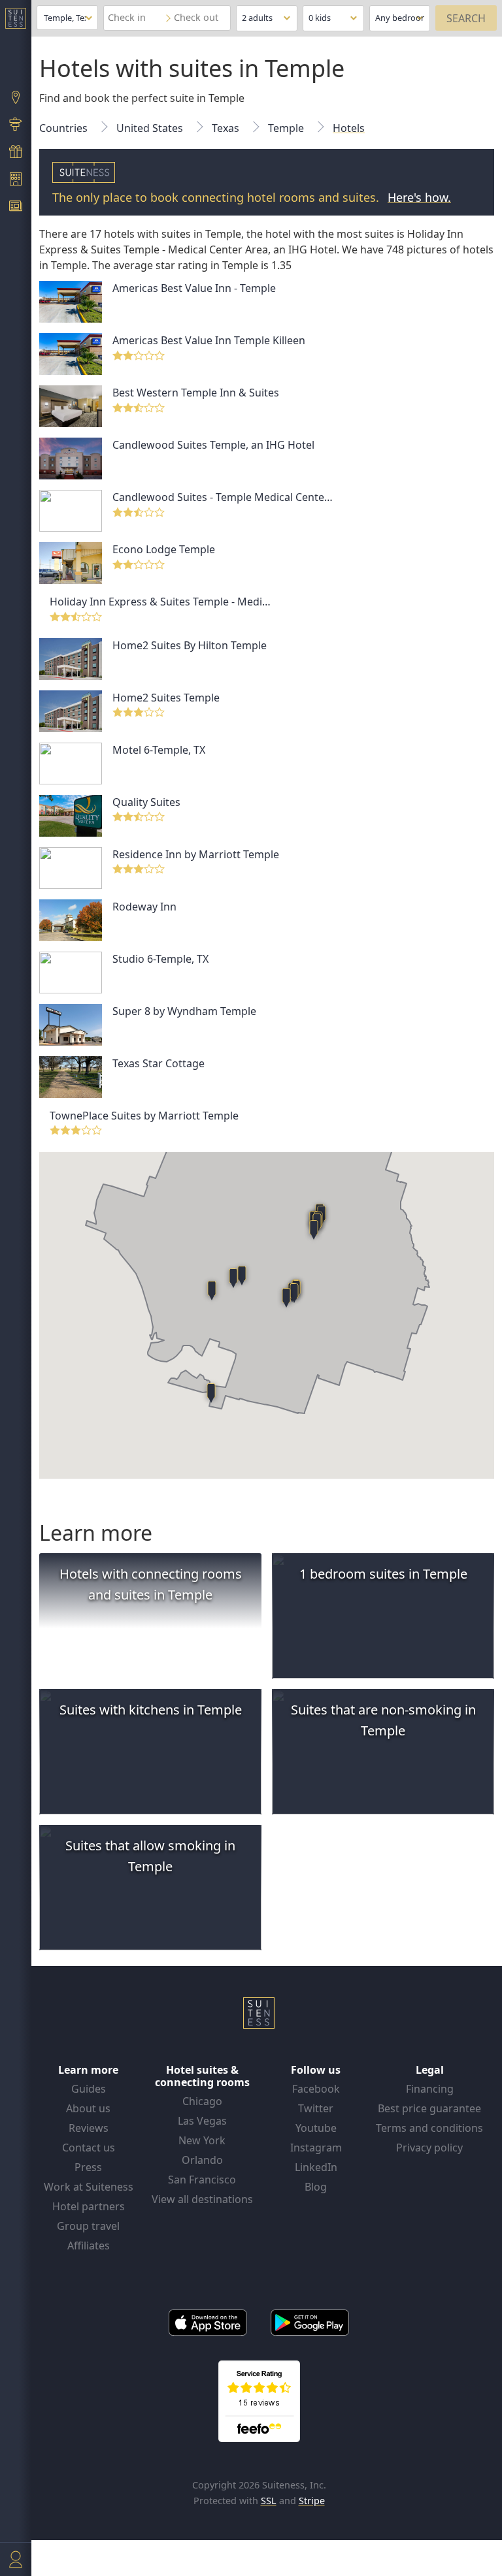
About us (88, 2108)
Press (88, 2167)
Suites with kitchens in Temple (151, 1710)
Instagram (316, 2148)
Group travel (88, 2226)
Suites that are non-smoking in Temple (383, 1720)
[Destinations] (16, 99)
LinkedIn (316, 2167)
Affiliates (89, 2246)
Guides (89, 2089)
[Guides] (16, 126)
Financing (430, 2089)
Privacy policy (429, 2148)
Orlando (202, 2160)
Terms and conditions (429, 2128)
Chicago (202, 2101)
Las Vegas (202, 2121)
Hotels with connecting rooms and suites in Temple (151, 1584)
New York (202, 2140)
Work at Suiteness (89, 2187)
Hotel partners (89, 2206)
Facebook (316, 2089)
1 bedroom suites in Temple (383, 1574)
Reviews (89, 2128)
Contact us (89, 2148)
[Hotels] (16, 180)
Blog (316, 2187)
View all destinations (202, 2199)
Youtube (316, 2128)
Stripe (312, 2501)
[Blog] (16, 208)
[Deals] (16, 153)
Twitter (316, 2108)
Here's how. (419, 197)
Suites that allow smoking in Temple (150, 1856)
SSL (269, 2501)
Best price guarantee (429, 2108)
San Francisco (202, 2180)
